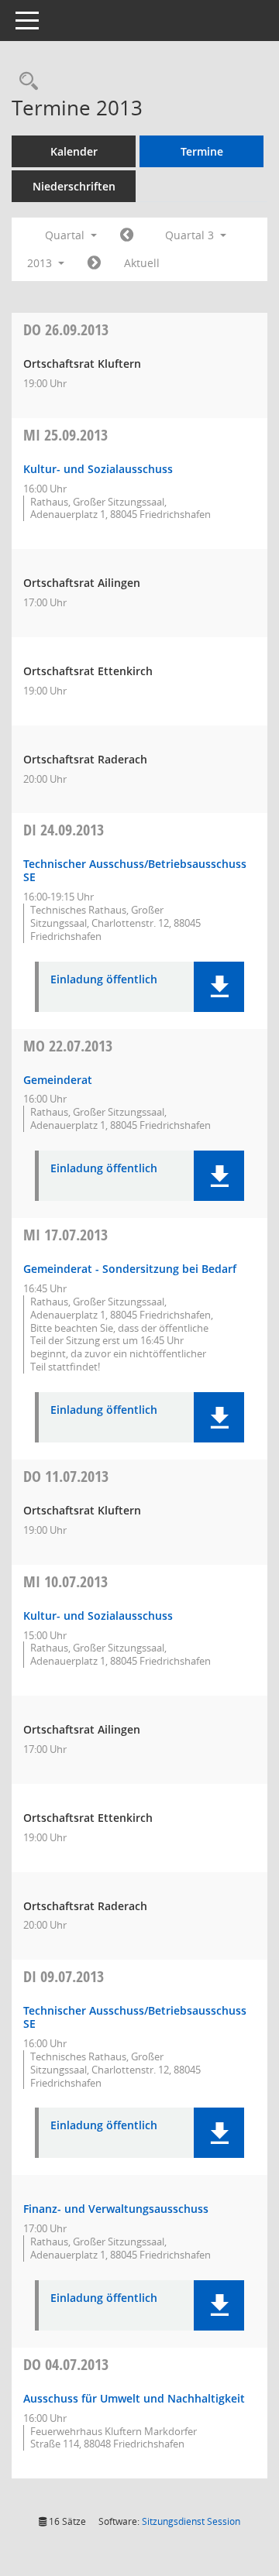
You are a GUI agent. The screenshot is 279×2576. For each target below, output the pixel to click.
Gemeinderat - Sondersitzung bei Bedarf (130, 1269)
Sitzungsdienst (191, 2521)
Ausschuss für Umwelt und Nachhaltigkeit (134, 2398)
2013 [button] (41, 263)
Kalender (74, 151)
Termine (202, 151)
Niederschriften (74, 186)
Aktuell (142, 263)
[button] (219, 987)
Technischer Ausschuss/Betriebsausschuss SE (135, 870)
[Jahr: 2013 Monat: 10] (94, 263)
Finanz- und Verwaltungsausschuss (116, 2209)
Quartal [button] (66, 235)
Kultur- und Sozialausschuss (98, 469)
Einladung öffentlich (104, 980)
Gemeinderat (58, 1080)
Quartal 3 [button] (191, 235)
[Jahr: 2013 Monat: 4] (127, 235)
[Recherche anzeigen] (25, 82)
